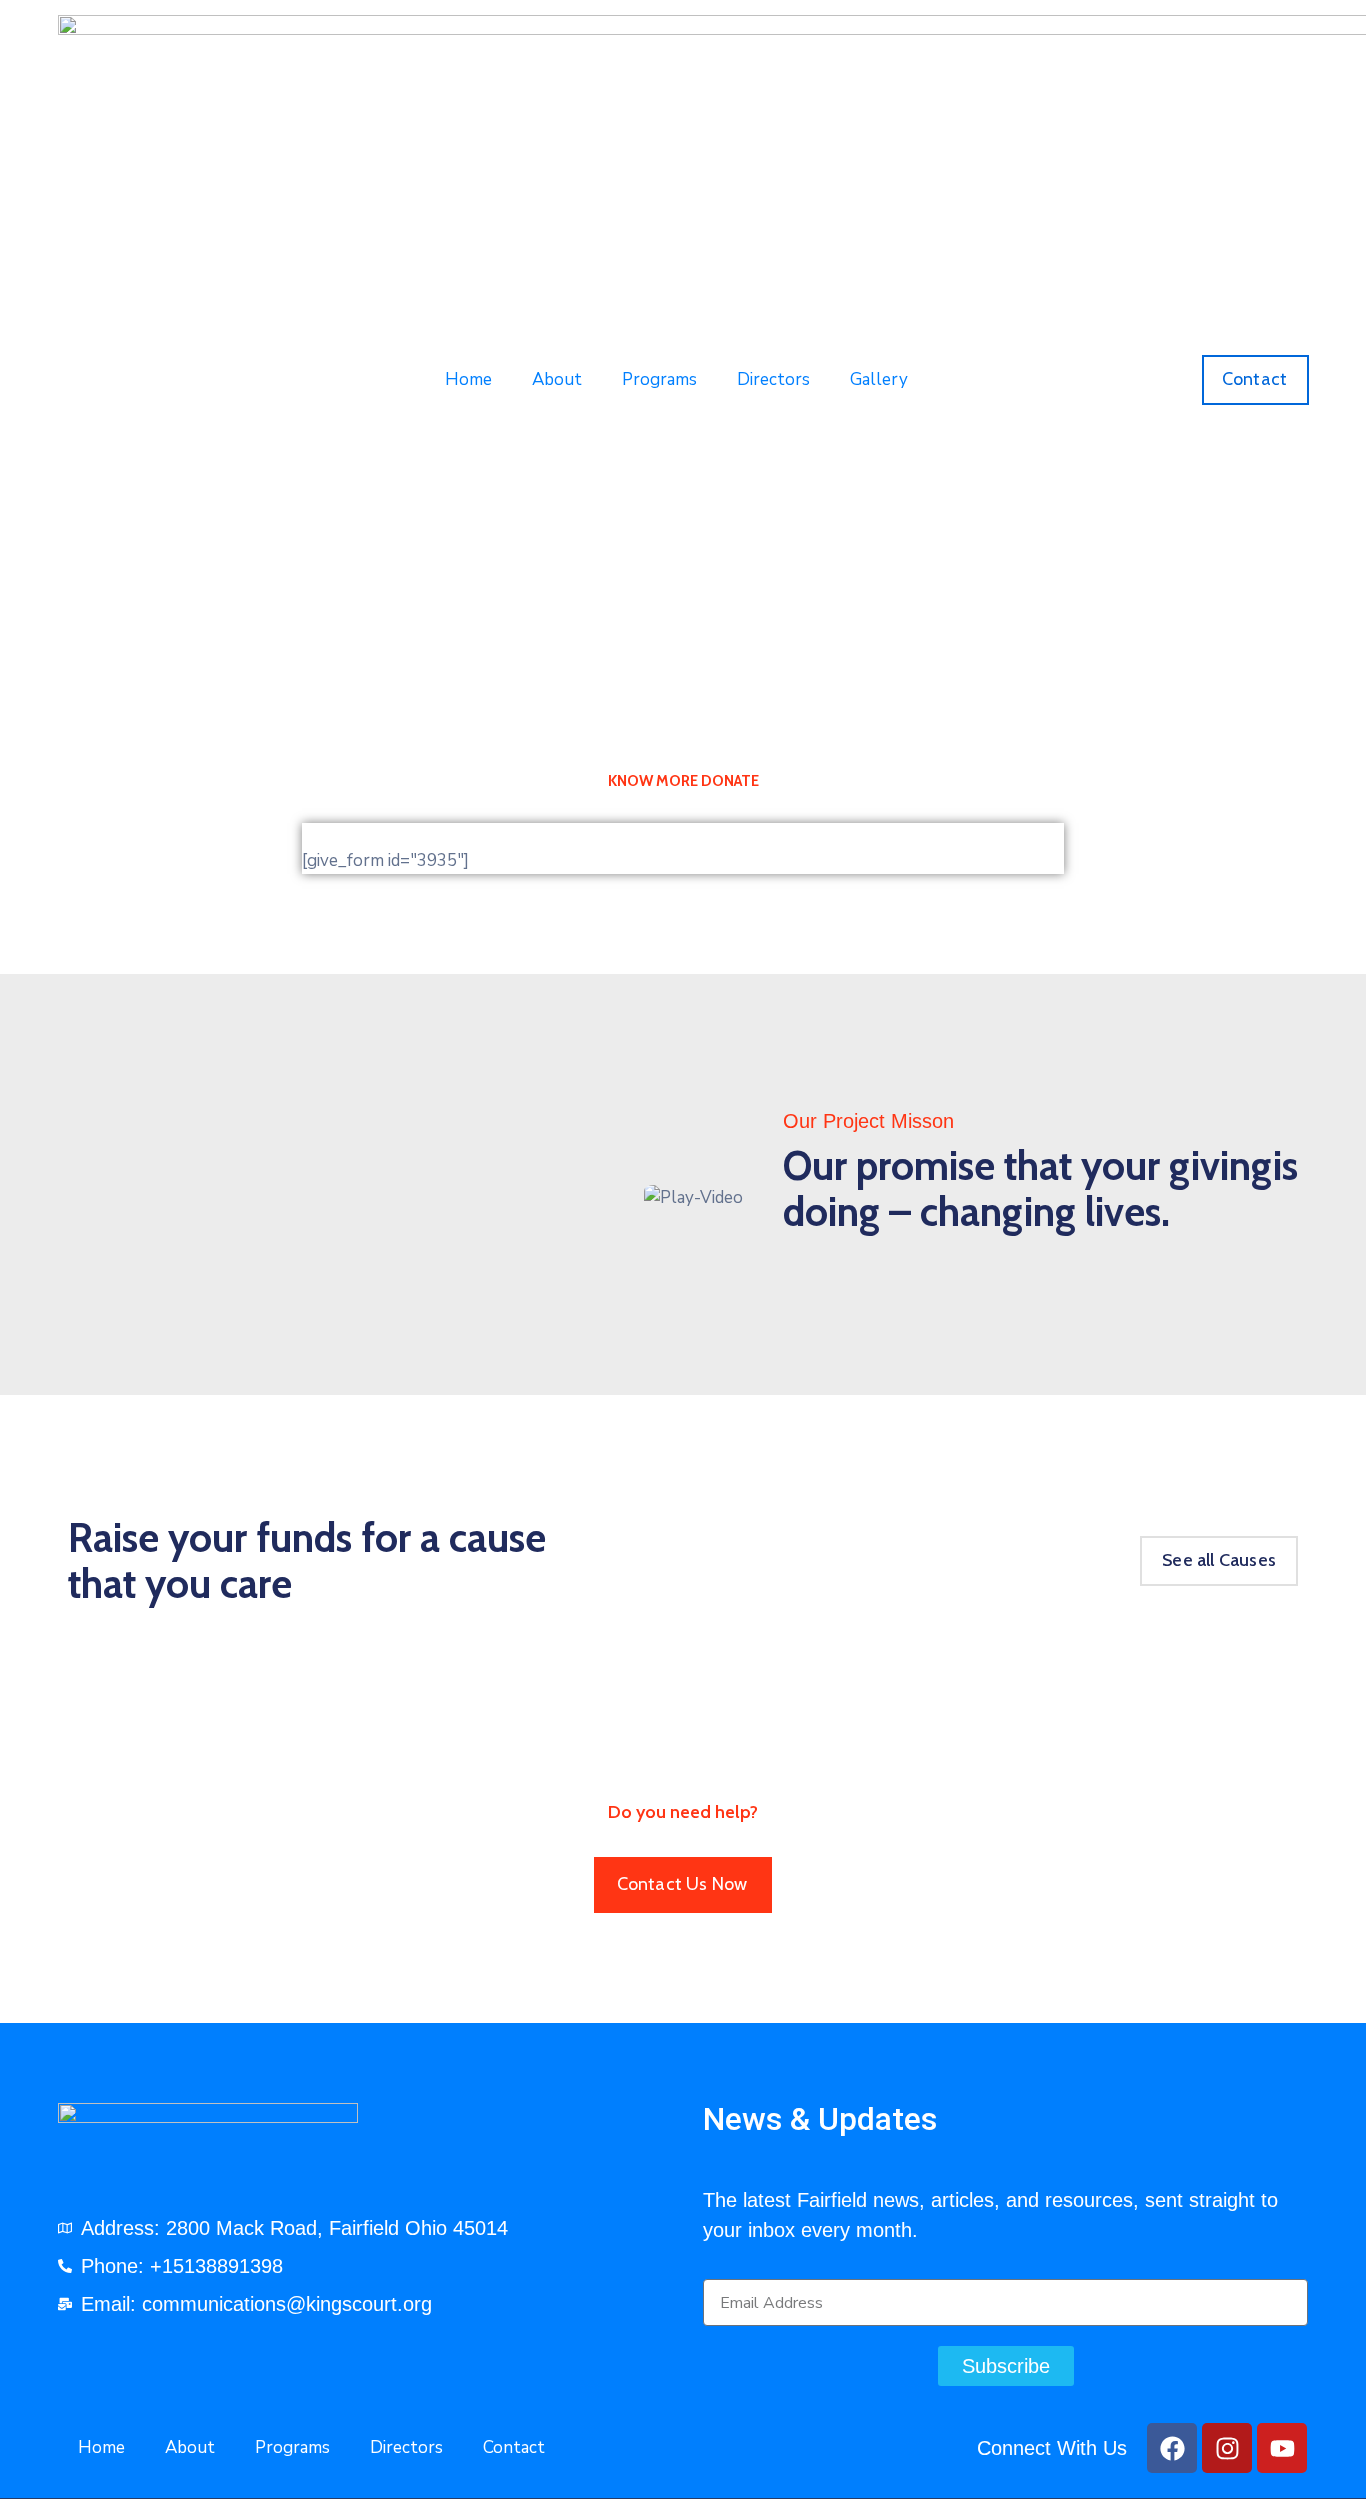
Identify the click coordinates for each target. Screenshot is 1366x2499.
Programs (659, 379)
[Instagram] (1227, 2448)
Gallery (879, 379)
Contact (514, 2447)
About (557, 379)
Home (468, 379)
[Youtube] (1282, 2448)
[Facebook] (1172, 2448)
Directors (773, 379)
